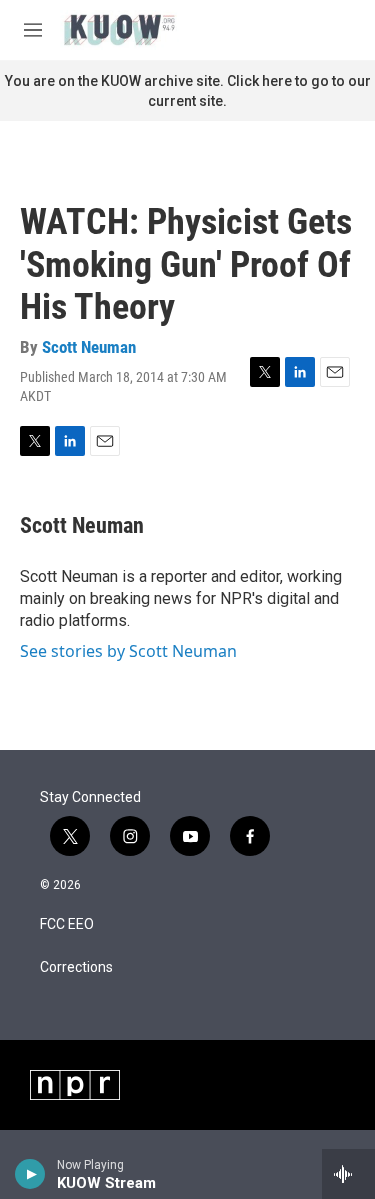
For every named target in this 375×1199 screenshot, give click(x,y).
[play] (30, 1174)
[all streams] (348, 1174)
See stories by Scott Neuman (128, 651)
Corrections (76, 967)
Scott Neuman (89, 347)
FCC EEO (67, 924)
